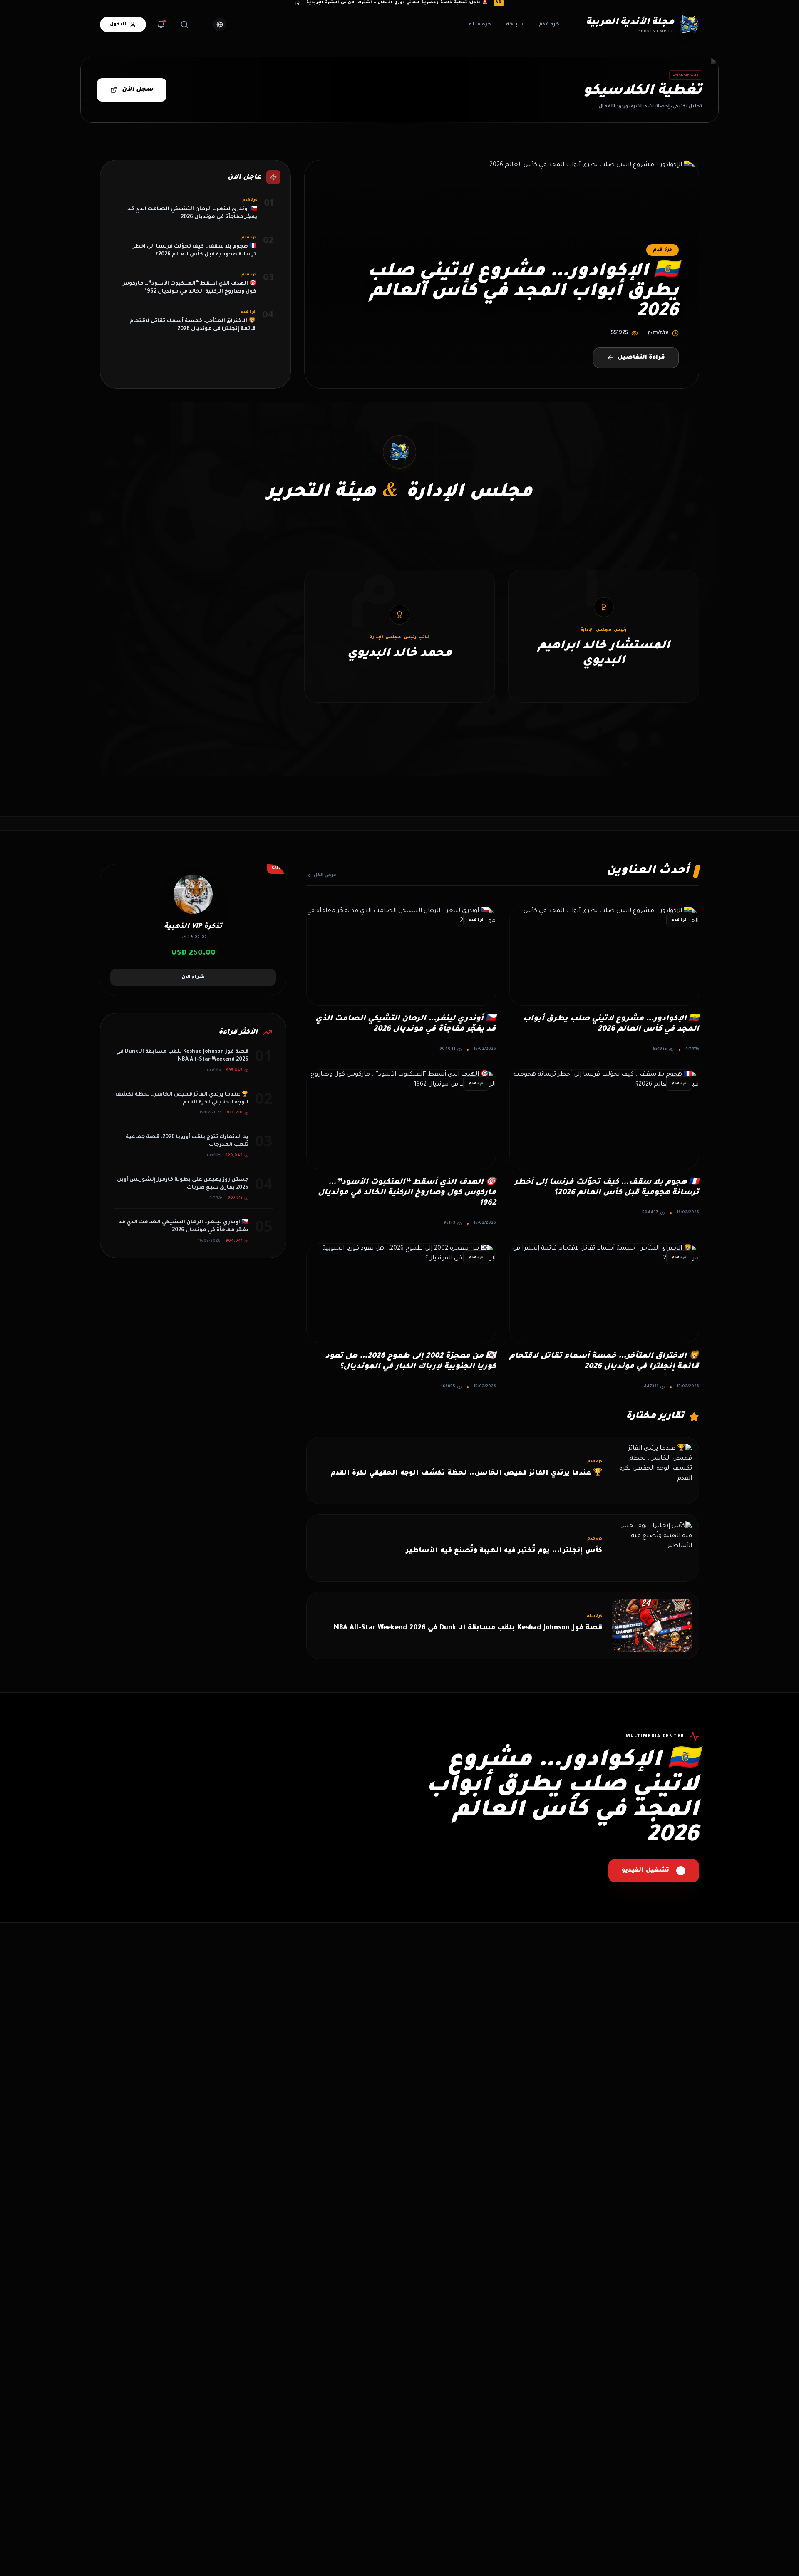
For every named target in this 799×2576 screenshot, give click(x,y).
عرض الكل (325, 875)
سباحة (515, 25)
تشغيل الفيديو (645, 1871)
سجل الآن (138, 90)
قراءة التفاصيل (641, 358)
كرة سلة (480, 25)
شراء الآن (193, 977)
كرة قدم (549, 25)
